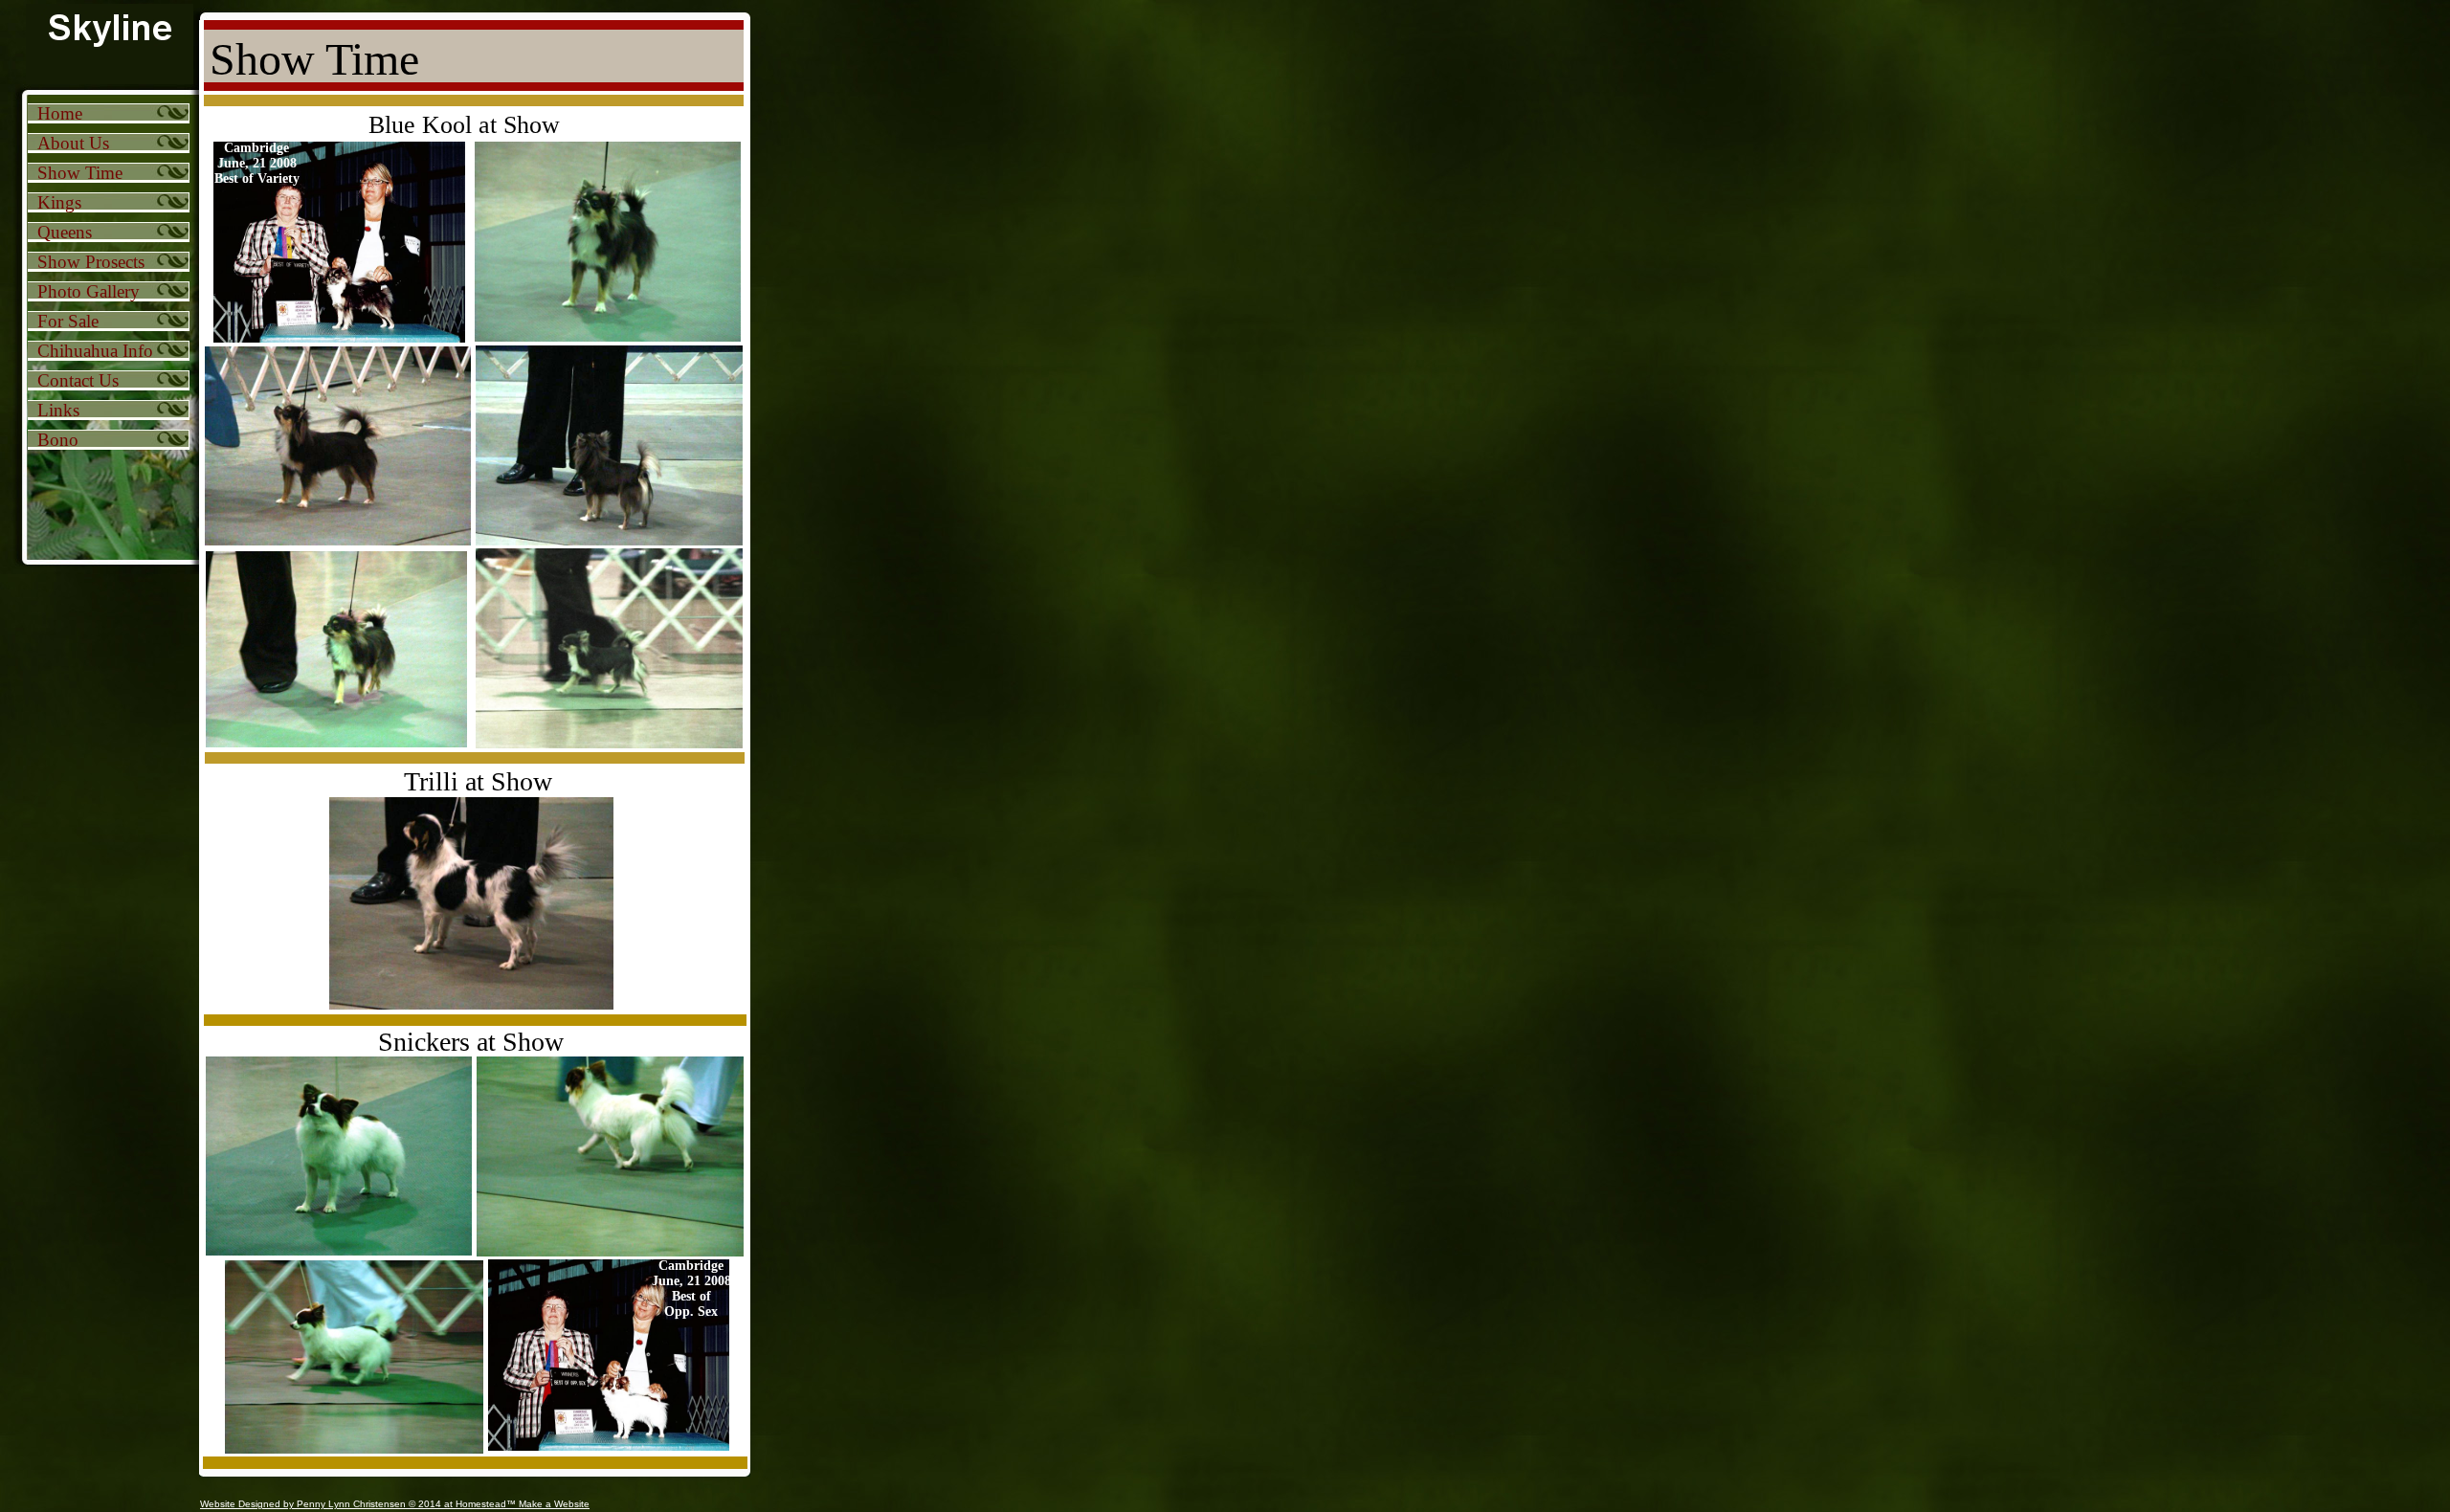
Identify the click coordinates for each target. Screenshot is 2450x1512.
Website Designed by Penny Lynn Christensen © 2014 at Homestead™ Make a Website (395, 1504)
